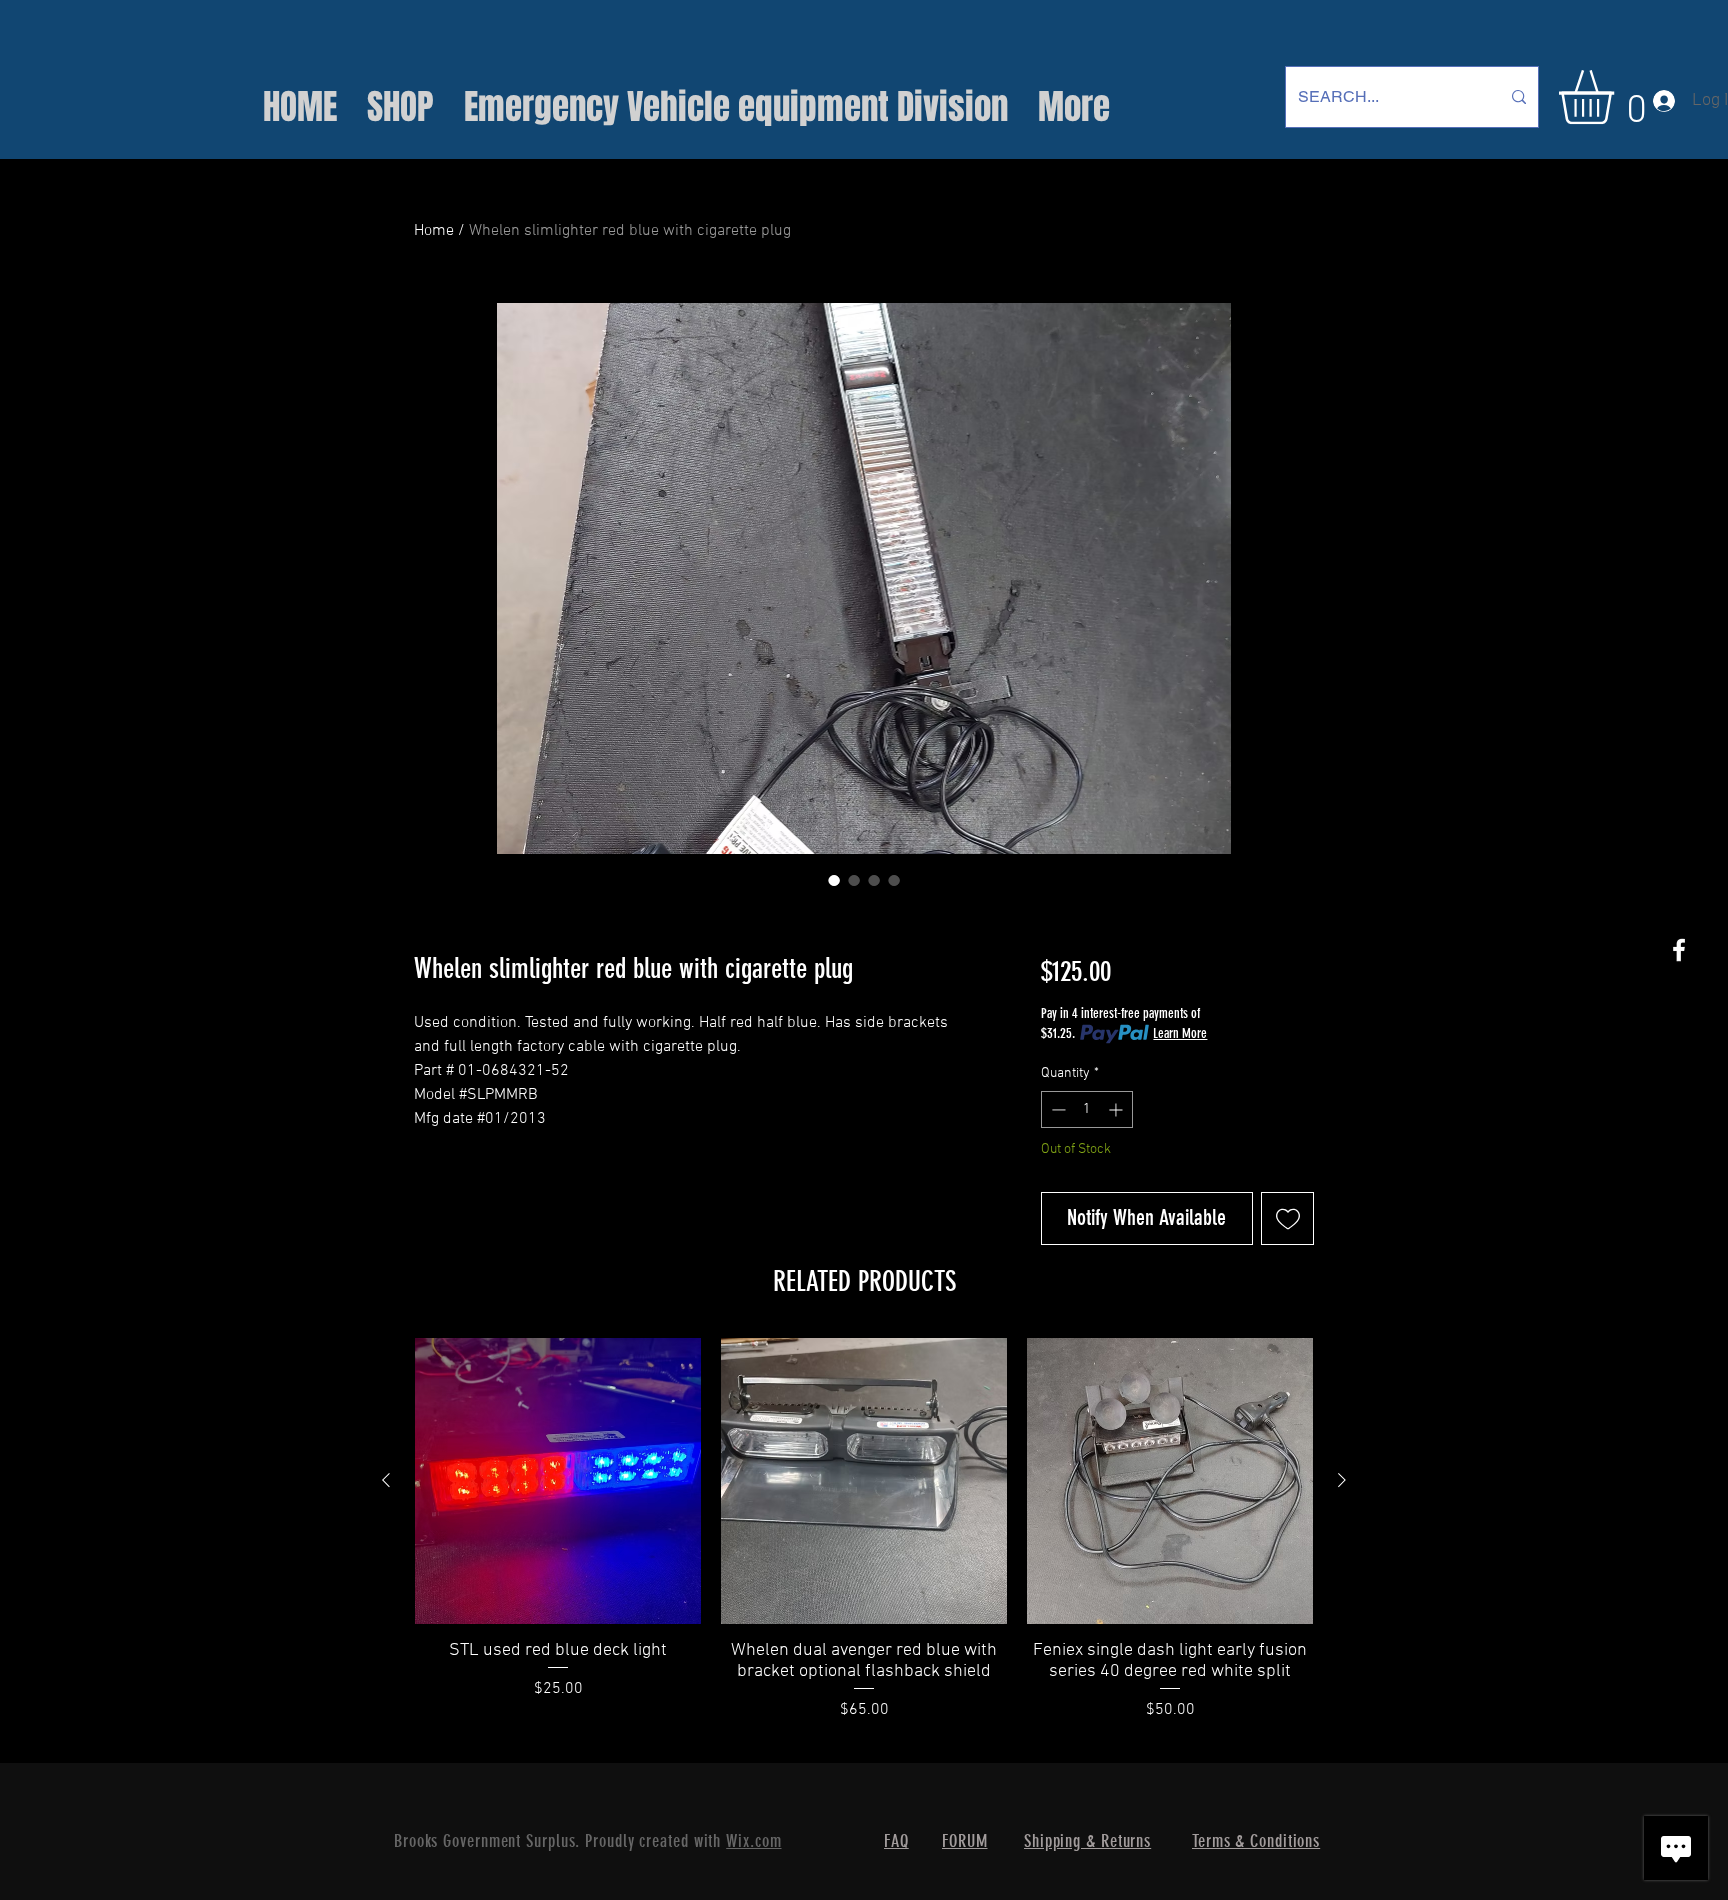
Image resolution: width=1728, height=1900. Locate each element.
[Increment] (1117, 1109)
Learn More (1180, 1033)
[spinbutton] (1087, 1109)
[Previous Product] (386, 1480)
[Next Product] (1342, 1480)
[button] (1618, 97)
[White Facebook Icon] (1679, 950)
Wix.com (753, 1841)
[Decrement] (1056, 1109)
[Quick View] (558, 1481)
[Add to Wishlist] (1287, 1218)
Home (434, 231)
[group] (864, 1540)
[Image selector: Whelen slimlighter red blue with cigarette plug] (834, 880)
